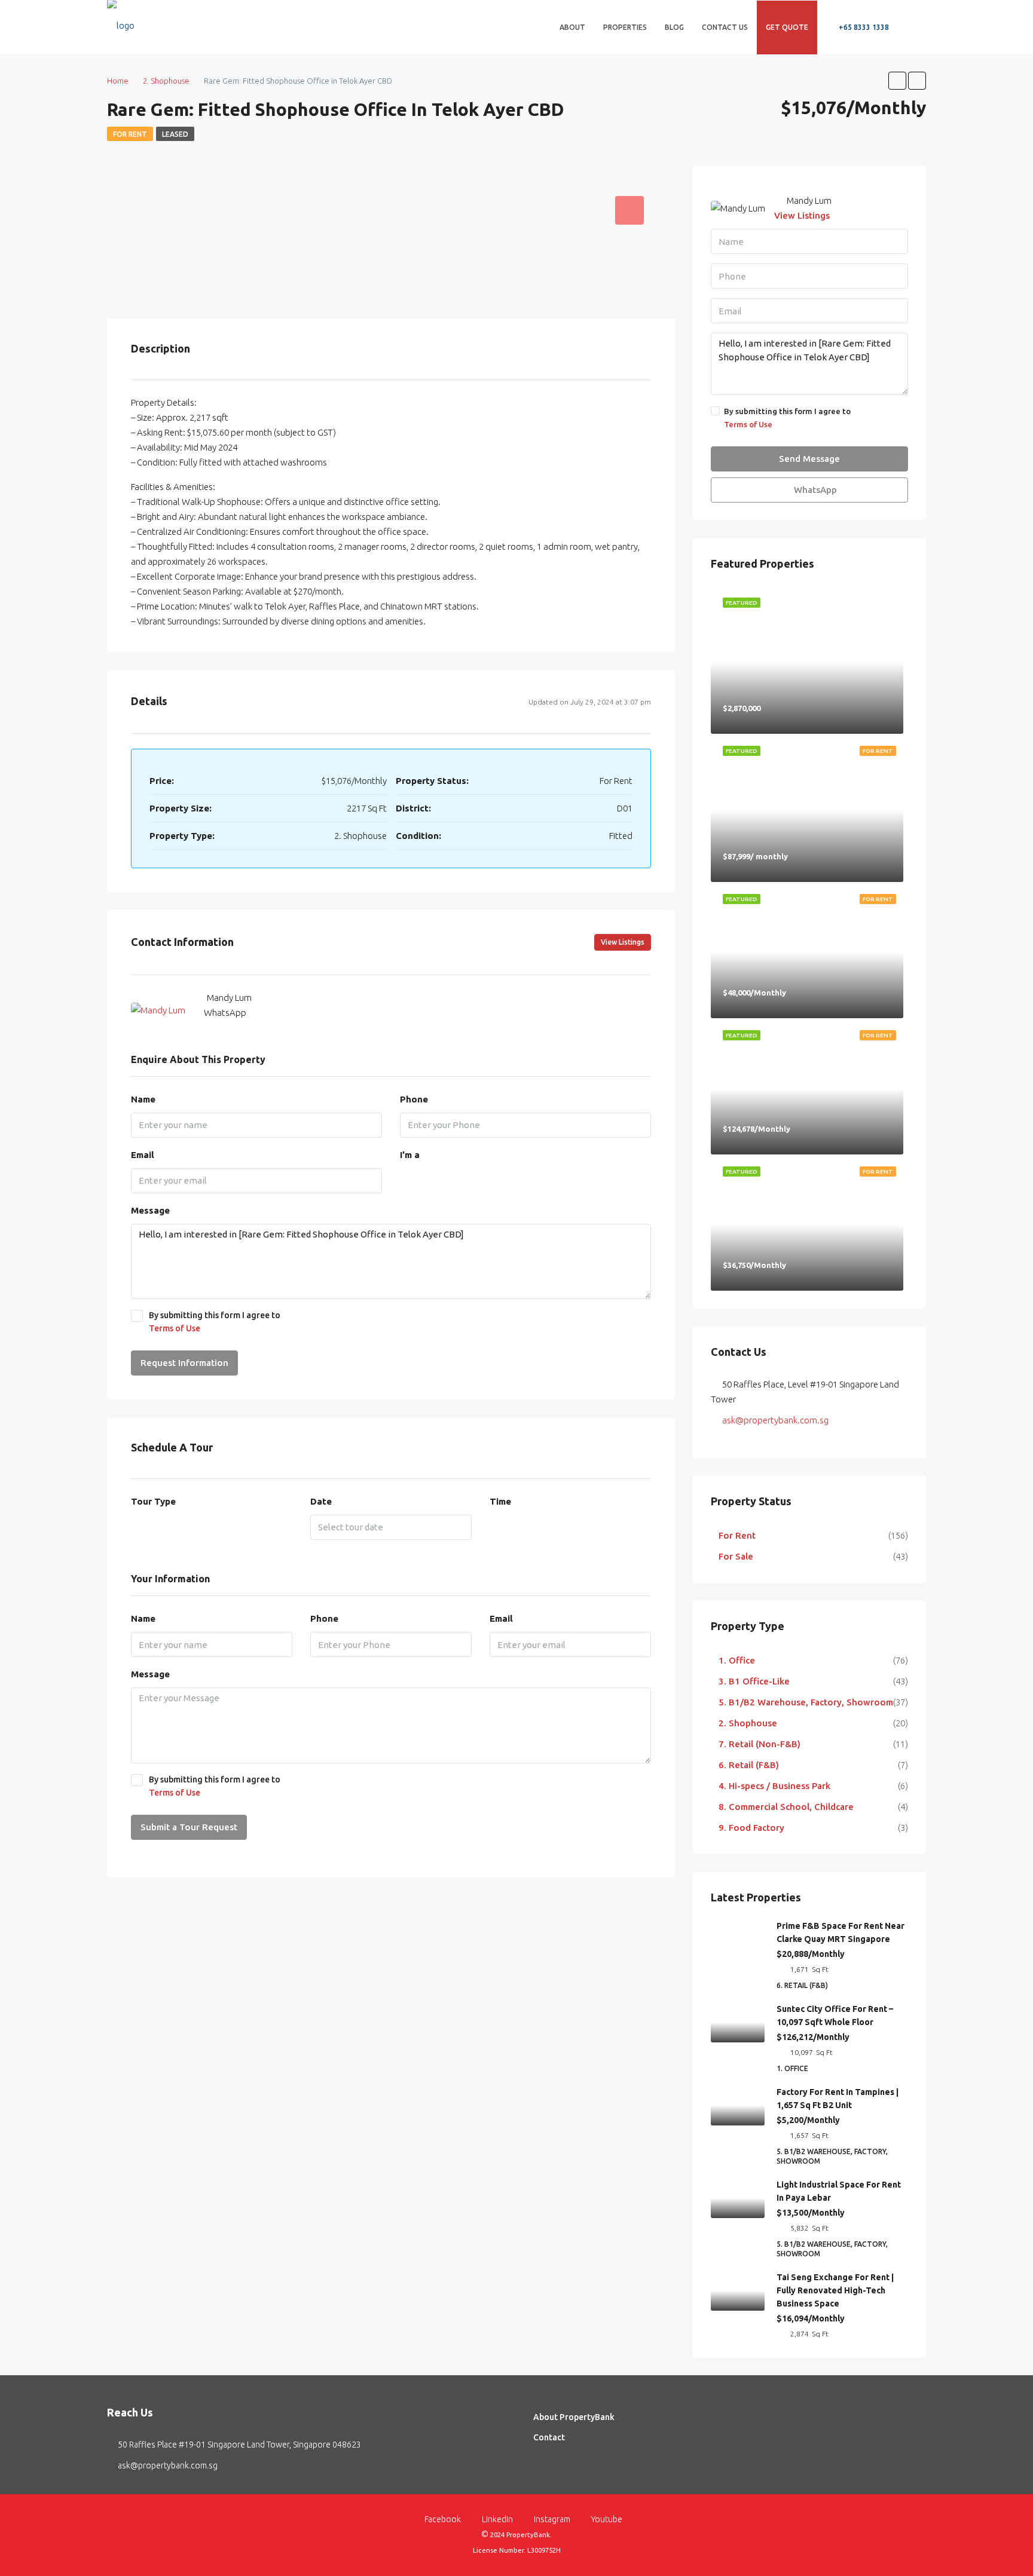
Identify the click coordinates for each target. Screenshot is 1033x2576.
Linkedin (497, 2519)
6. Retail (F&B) (749, 1765)
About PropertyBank (574, 2417)
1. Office (737, 1660)
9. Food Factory (751, 1828)
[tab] (629, 210)
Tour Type (153, 1501)
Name (143, 1099)
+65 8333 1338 (863, 27)
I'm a (410, 1155)
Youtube (606, 2519)
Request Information (184, 1363)
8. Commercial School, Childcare (786, 1807)
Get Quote (787, 27)
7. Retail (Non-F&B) (760, 1744)
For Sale (736, 1556)
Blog (674, 27)
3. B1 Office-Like (754, 1681)
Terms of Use (175, 1328)
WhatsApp (225, 1013)
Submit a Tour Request (189, 1827)
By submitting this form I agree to (215, 1322)
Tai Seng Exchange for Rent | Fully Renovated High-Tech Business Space (835, 2290)
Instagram (552, 2519)
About (572, 27)
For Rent (130, 134)
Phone (414, 1099)
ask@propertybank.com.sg (775, 1420)
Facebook (443, 2519)
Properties (625, 27)
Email (143, 1155)
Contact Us (725, 27)
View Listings (623, 942)
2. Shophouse (748, 1723)
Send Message (809, 459)
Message (150, 1210)
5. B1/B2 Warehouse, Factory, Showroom (806, 1702)
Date (321, 1501)
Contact (549, 2437)
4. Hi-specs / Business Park (774, 1786)
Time (500, 1501)
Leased (175, 134)
